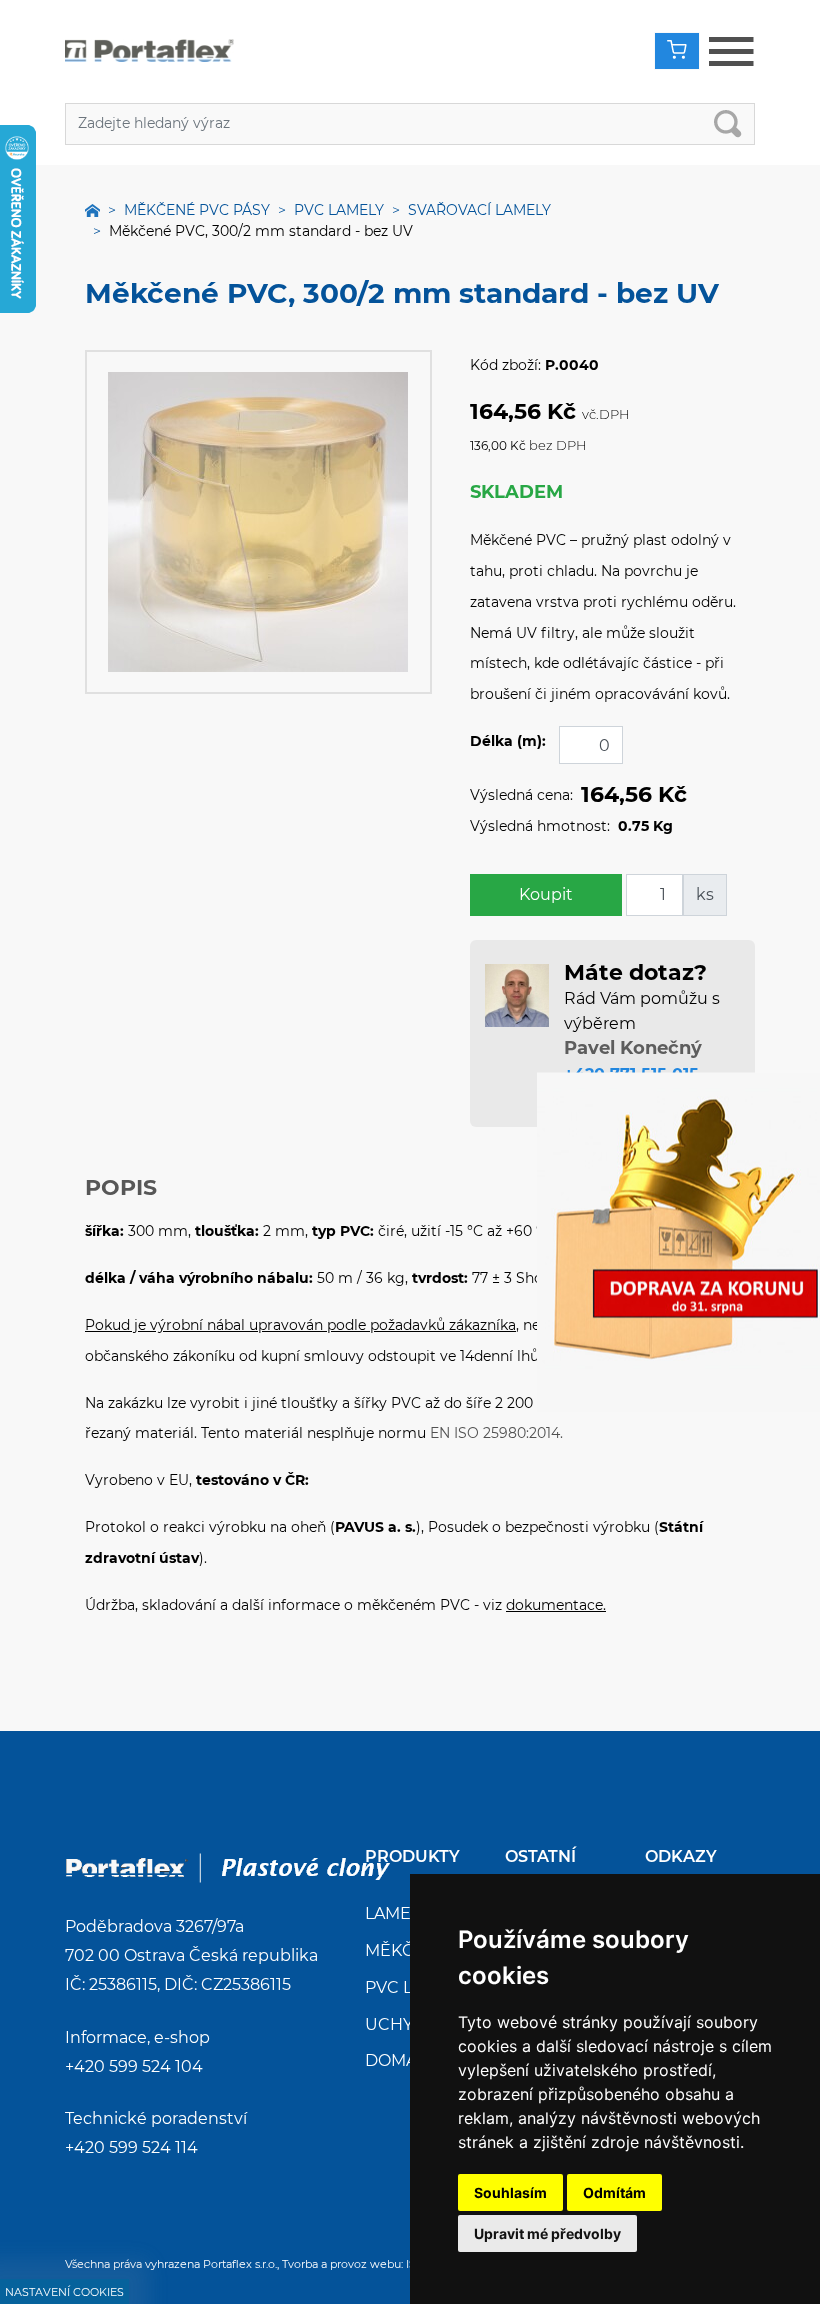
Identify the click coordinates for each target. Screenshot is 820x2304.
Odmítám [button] (614, 2192)
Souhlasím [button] (510, 2192)
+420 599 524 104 (134, 2066)
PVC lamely (339, 210)
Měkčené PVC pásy (197, 210)
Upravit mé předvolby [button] (547, 2233)
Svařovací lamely (479, 210)
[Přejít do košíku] (677, 51)
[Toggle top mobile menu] (731, 51)
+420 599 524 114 (131, 2147)
